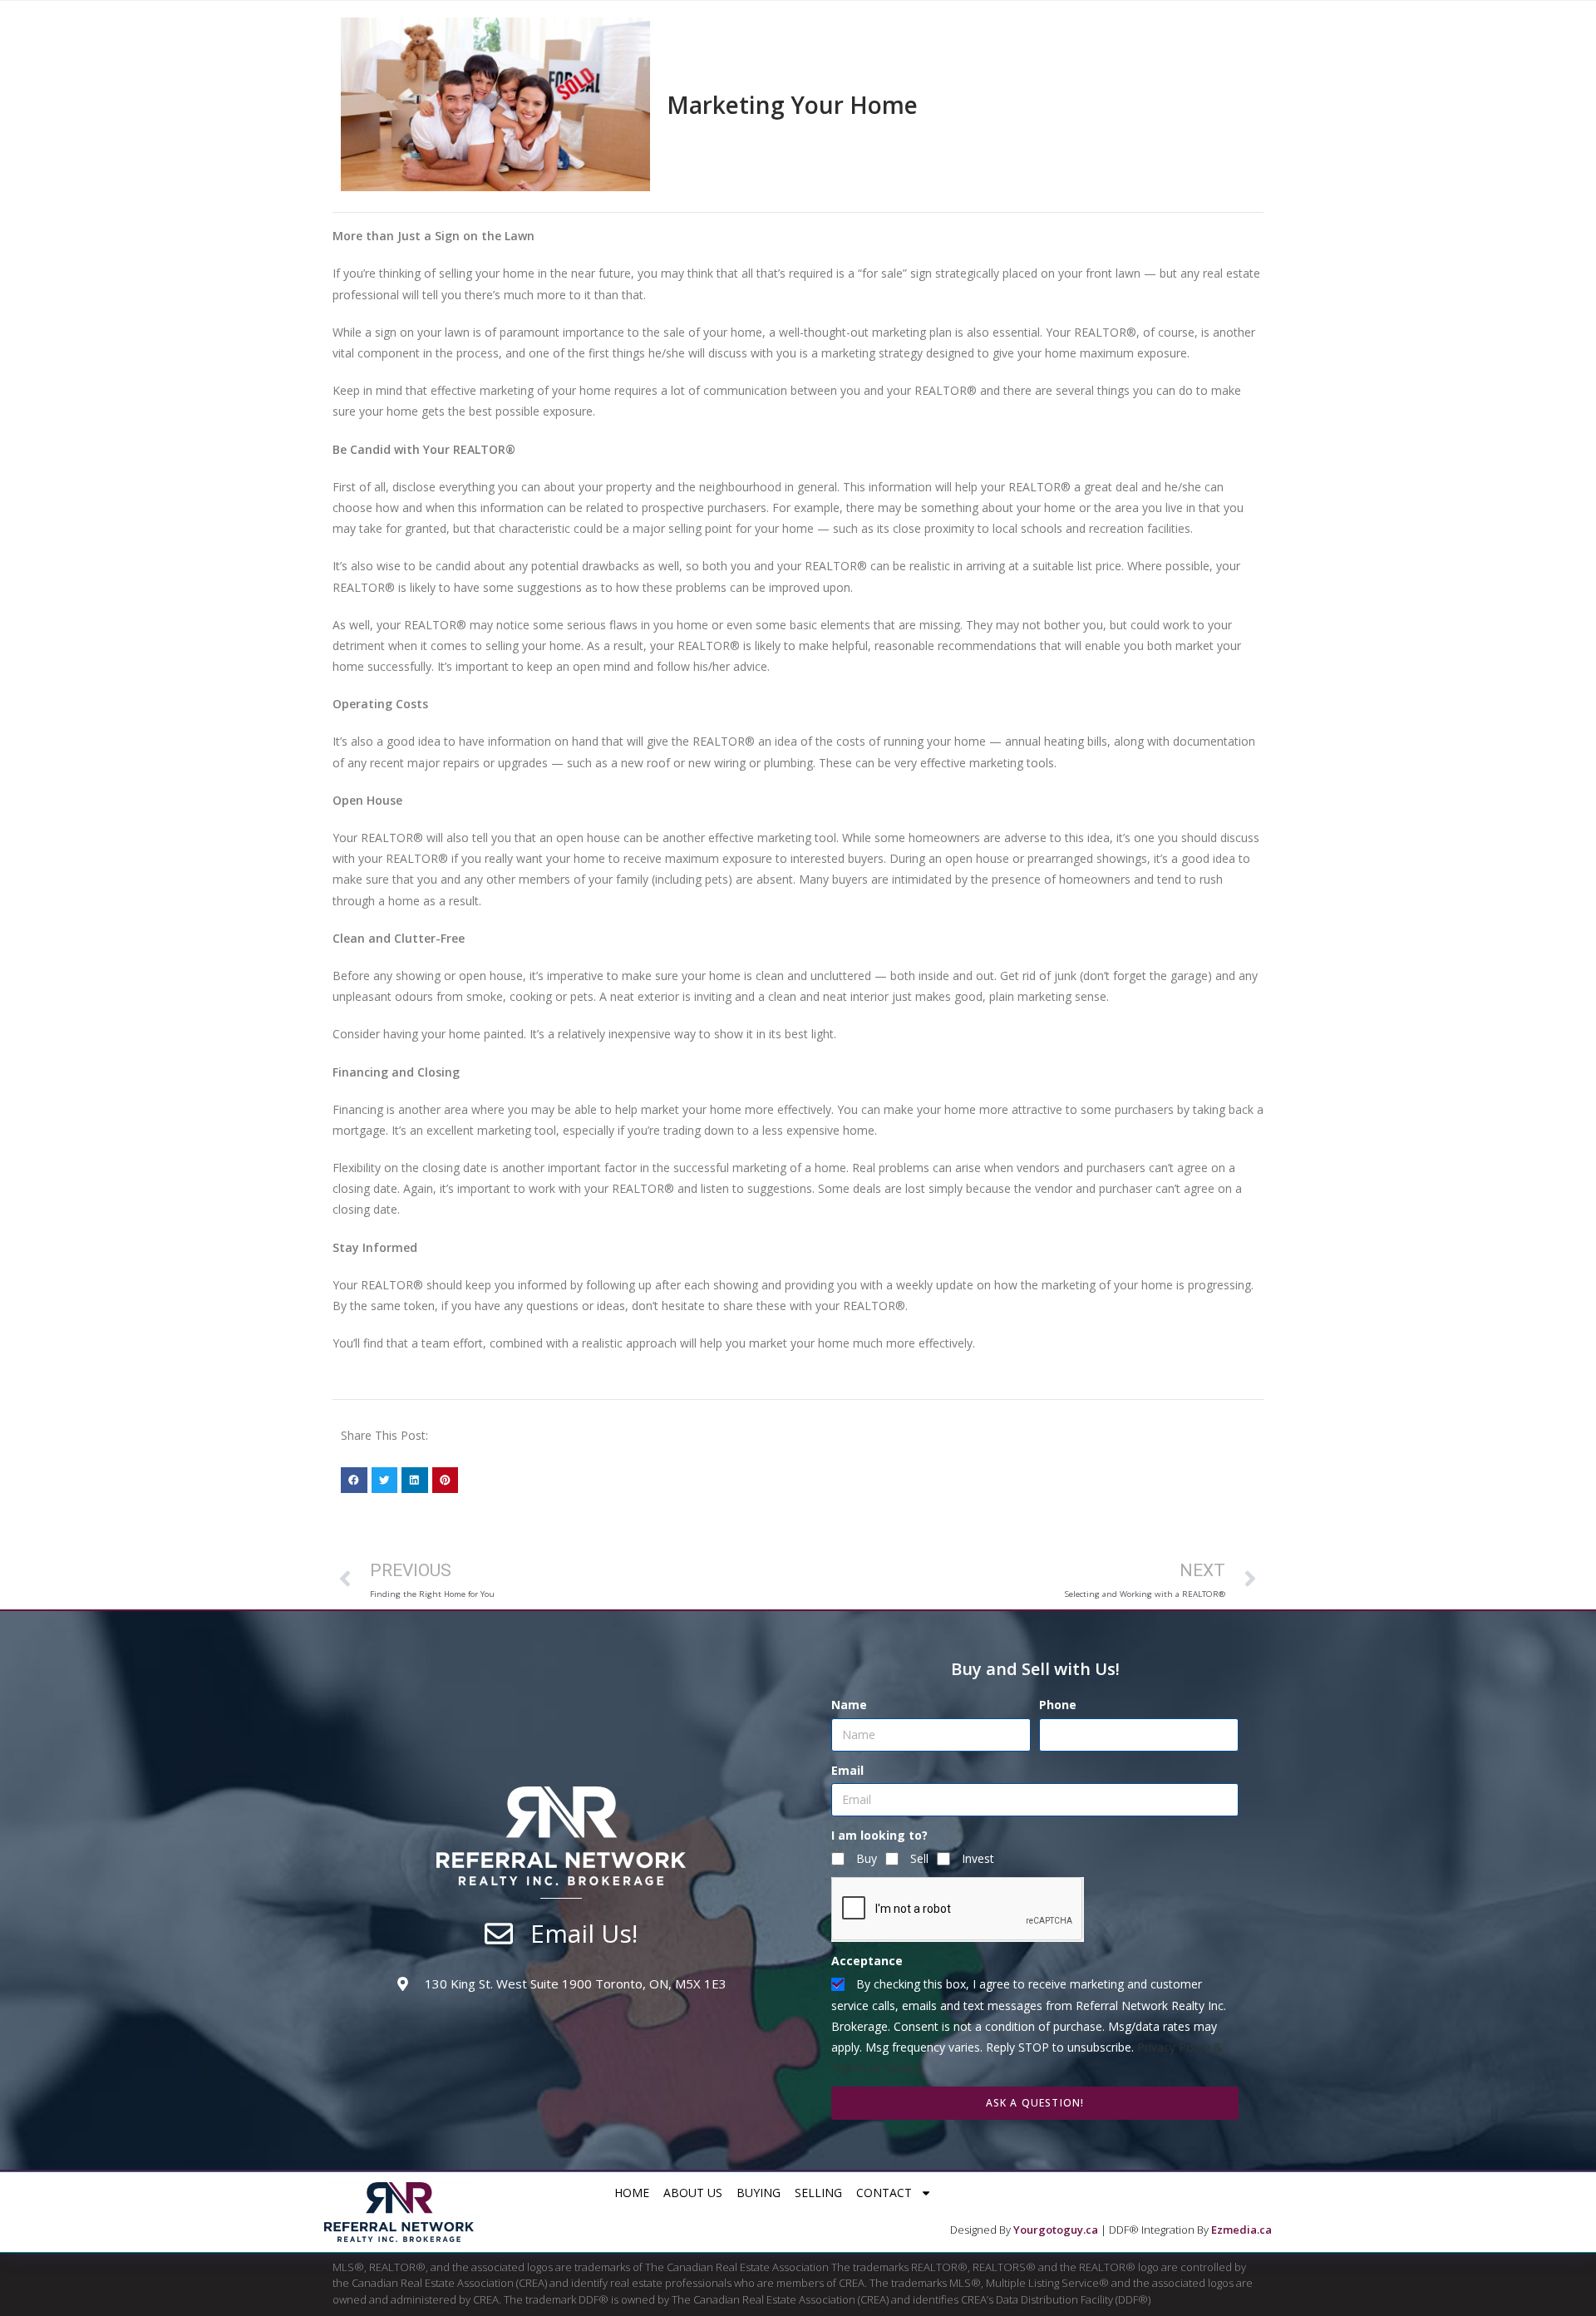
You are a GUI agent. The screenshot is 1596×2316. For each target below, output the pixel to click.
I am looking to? (879, 1835)
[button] (354, 1481)
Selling (818, 2193)
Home (632, 2193)
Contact (884, 2193)
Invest (978, 1858)
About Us (693, 2193)
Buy (867, 1858)
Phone (1058, 1705)
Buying (759, 2193)
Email (847, 1770)
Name (849, 1705)
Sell (919, 1858)
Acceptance (867, 1961)
